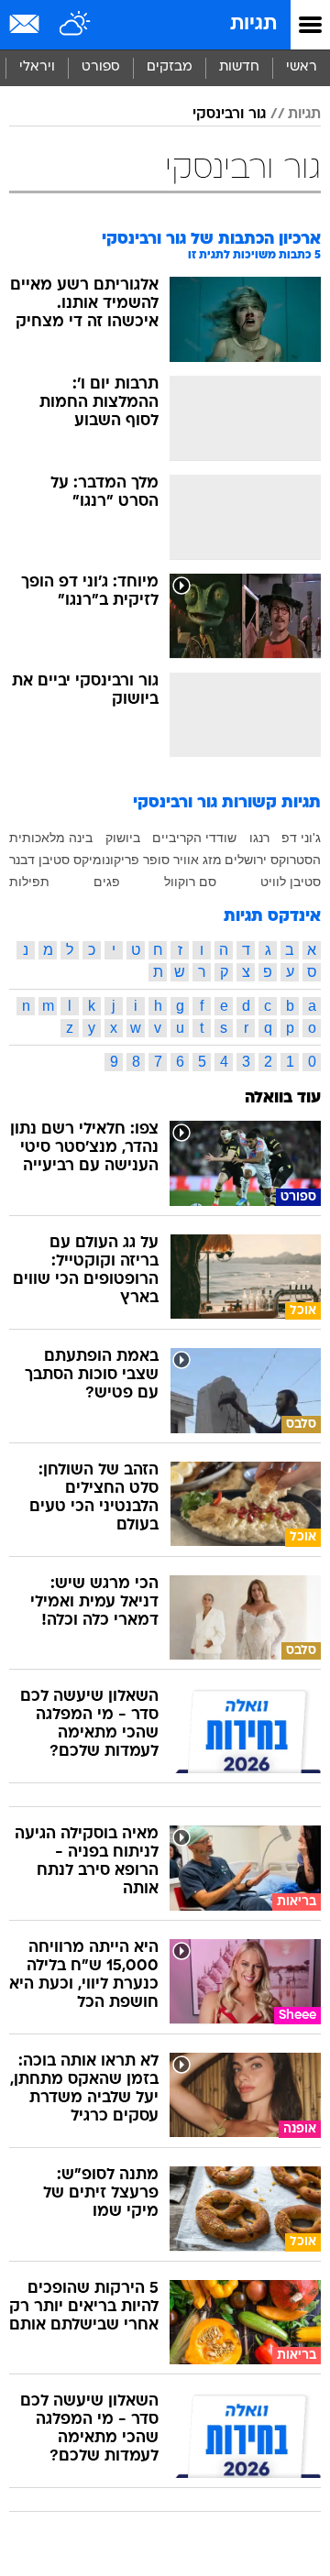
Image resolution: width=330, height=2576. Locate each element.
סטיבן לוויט (291, 882)
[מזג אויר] (76, 25)
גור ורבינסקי (229, 115)
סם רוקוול (190, 882)
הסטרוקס (296, 860)
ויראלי (37, 67)
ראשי (302, 67)
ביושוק (123, 838)
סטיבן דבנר (39, 860)
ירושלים (246, 860)
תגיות (253, 24)
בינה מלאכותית (51, 838)
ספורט (101, 67)
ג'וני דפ (301, 838)
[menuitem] (239, 68)
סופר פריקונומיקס (121, 860)
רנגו (259, 838)
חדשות (239, 67)
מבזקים (170, 67)
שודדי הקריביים (194, 838)
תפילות (29, 882)
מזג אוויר (198, 860)
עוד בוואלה (283, 1098)
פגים (107, 882)
